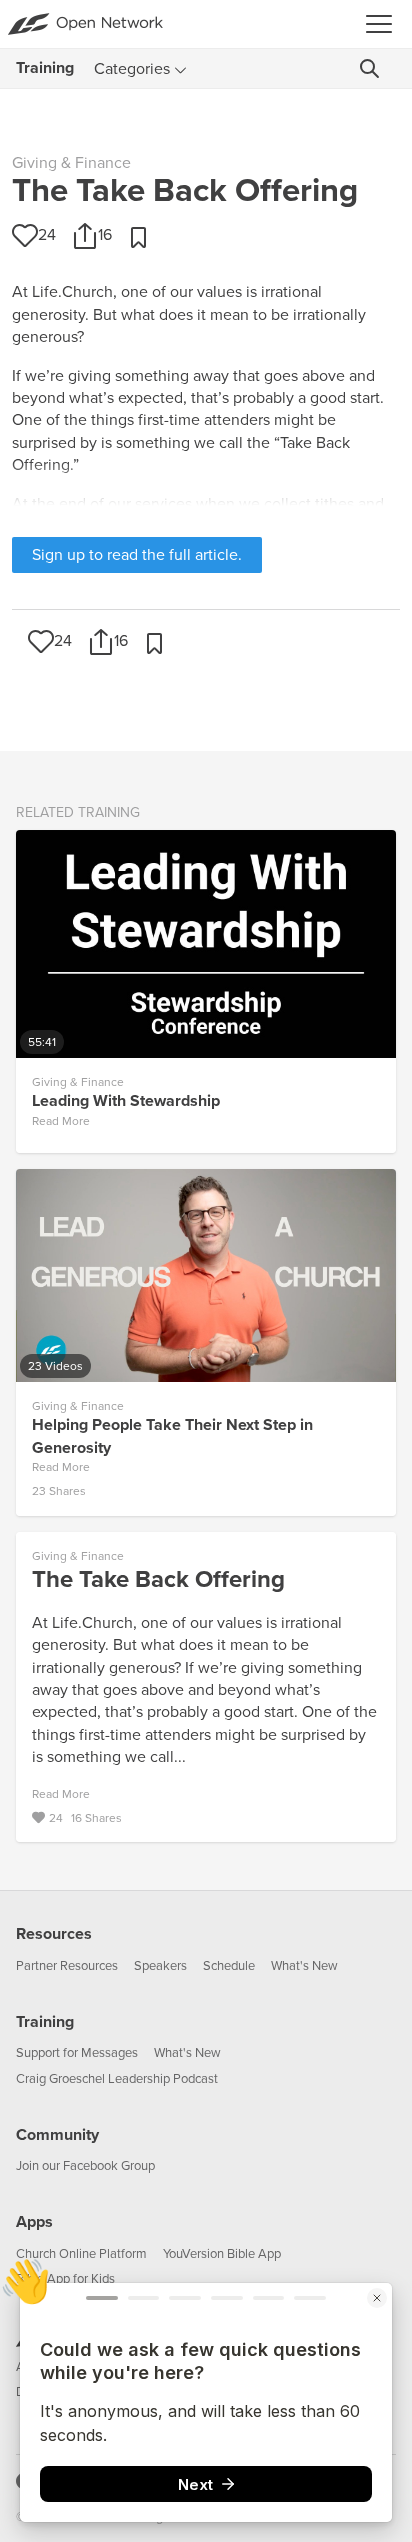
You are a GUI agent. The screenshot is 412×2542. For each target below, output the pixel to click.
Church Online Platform (81, 2254)
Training (45, 2022)
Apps (34, 2222)
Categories (132, 69)
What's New (304, 1966)
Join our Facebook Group (85, 2166)
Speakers (160, 1966)
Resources (54, 1934)
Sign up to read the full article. (137, 555)
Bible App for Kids (65, 2279)
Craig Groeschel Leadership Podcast (117, 2079)
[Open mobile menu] (385, 24)
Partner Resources (67, 1966)
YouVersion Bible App (222, 2254)
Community (57, 2135)
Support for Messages (77, 2053)
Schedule (229, 1966)
